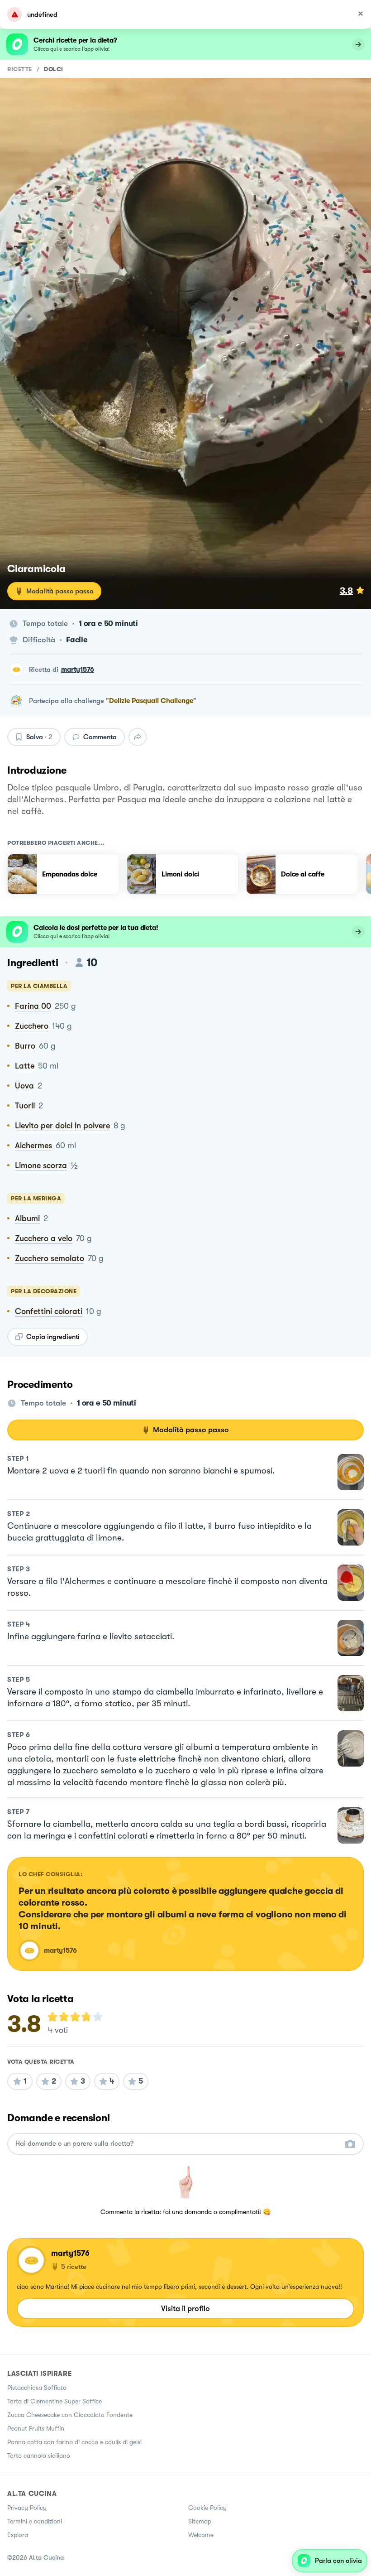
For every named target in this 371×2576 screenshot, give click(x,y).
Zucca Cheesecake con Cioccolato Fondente (70, 2415)
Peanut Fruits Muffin (36, 2428)
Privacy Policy (27, 2508)
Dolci (54, 69)
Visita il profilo (185, 2309)
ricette (20, 69)
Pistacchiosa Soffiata (37, 2388)
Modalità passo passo (60, 591)
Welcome (201, 2535)
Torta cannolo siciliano (39, 2456)
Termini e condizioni (35, 2521)
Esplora (18, 2535)
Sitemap (200, 2521)
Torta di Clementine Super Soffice (55, 2401)
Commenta (100, 737)
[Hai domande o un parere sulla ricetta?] (177, 2144)
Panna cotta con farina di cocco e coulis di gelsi (74, 2442)
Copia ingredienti (53, 1337)
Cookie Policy (207, 2508)
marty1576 (78, 669)
